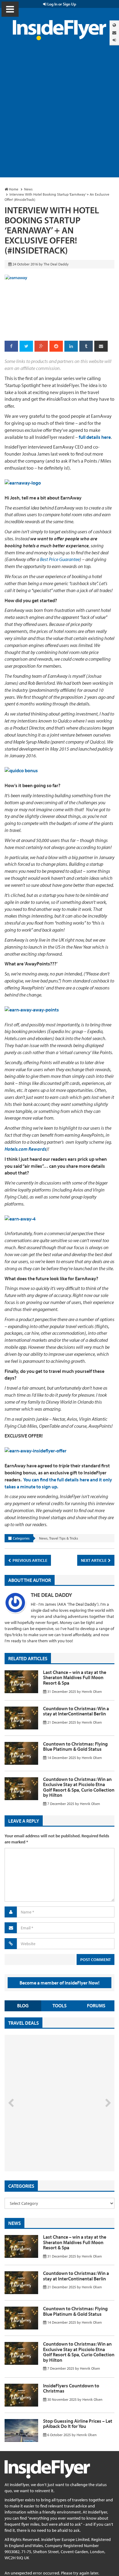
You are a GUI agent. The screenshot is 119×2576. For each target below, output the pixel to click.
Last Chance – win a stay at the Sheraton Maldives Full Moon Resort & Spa (75, 1677)
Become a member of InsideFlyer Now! (60, 1983)
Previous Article (29, 1560)
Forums (96, 2006)
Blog (23, 2006)
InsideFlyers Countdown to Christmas (71, 2388)
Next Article (94, 1560)
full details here (95, 437)
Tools (60, 2006)
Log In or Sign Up (61, 4)
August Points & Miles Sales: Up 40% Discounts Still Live (46, 2148)
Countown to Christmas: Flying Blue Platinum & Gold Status (75, 1746)
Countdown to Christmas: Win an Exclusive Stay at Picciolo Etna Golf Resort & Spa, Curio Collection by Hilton (79, 1787)
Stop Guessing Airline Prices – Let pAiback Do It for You (78, 2424)
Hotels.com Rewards (25, 1149)
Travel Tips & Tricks (64, 1538)
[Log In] (114, 40)
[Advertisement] (60, 115)
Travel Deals (23, 2023)
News (43, 1538)
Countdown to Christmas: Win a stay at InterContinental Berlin (76, 1711)
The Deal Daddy (51, 1595)
